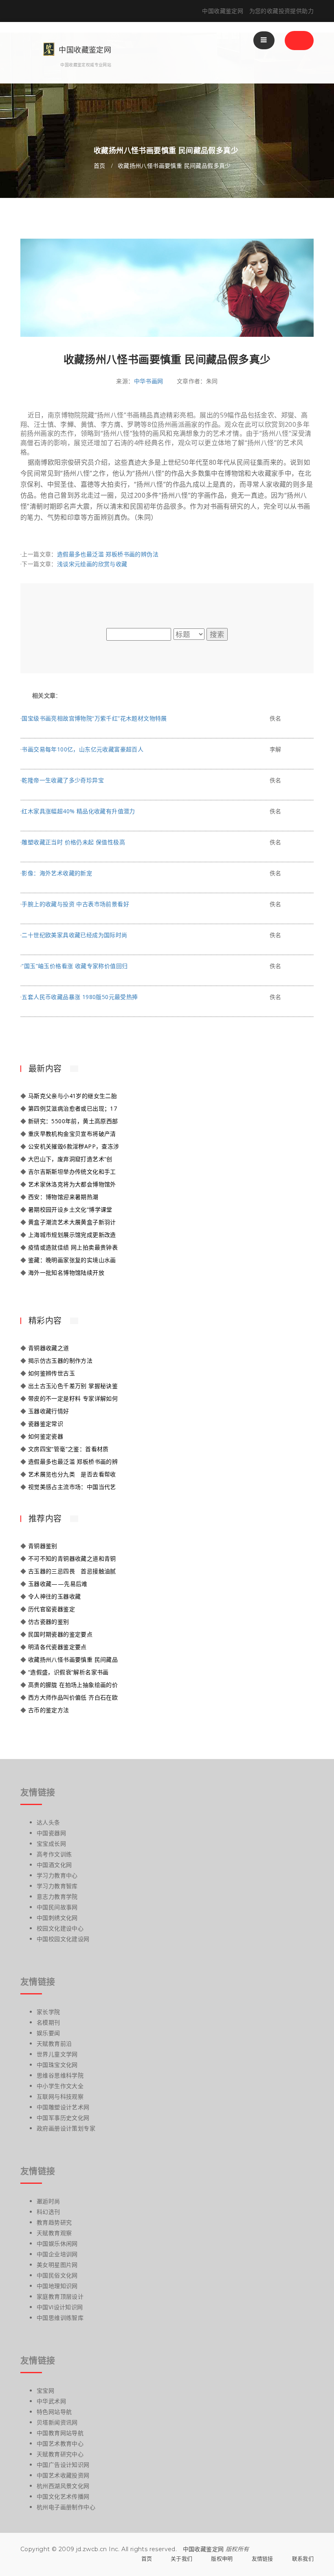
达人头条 (48, 1822)
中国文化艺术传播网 (63, 2496)
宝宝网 (45, 2390)
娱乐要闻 (48, 2033)
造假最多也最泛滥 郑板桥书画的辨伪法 (108, 554)
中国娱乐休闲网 (57, 2243)
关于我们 (181, 2558)
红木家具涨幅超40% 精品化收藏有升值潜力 (78, 811)
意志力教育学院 (57, 1896)
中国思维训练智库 (60, 2318)
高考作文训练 (54, 1854)
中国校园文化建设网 (63, 1939)
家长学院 (48, 2012)
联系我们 (303, 2558)
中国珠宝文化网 (57, 2065)
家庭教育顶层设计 (60, 2296)
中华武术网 (51, 2401)
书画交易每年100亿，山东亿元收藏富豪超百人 (82, 749)
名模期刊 (48, 2022)
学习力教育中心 (57, 1875)
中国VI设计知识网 (60, 2307)
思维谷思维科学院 (60, 2075)
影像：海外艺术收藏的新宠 (57, 873)
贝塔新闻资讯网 (57, 2422)
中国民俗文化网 (57, 2275)
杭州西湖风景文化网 (63, 2486)
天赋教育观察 (54, 2233)
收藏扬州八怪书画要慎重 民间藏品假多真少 (174, 166)
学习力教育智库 (57, 1886)
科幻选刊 (48, 2212)
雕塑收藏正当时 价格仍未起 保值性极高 (73, 842)
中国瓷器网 (51, 1833)
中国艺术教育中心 (60, 2443)
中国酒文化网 (54, 1865)
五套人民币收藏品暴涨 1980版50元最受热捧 (80, 997)
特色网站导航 (54, 2412)
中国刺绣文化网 (57, 1918)
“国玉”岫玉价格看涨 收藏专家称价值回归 (75, 966)
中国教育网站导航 (60, 2433)
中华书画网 (149, 381)
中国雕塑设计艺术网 (63, 2107)
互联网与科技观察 (60, 2096)
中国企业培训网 (57, 2254)
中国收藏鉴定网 (203, 2549)
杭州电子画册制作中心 (66, 2507)
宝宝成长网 (51, 1844)
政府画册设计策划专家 (66, 2128)
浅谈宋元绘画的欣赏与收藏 (92, 564)
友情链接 (263, 2558)
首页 (100, 166)
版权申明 (222, 2558)
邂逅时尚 (48, 2201)
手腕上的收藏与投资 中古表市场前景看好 (75, 904)
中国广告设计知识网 (63, 2465)
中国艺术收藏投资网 (63, 2475)
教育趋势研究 (54, 2222)
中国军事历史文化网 (63, 2118)
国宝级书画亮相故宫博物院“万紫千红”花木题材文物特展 (94, 718)
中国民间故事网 (57, 1907)
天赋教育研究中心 (60, 2454)
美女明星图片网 (57, 2265)
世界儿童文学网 (57, 2054)
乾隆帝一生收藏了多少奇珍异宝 (63, 780)
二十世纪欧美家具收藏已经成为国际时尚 (74, 935)
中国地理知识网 (57, 2286)
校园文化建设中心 (60, 1928)
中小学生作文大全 (60, 2086)
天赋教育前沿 (54, 2043)
